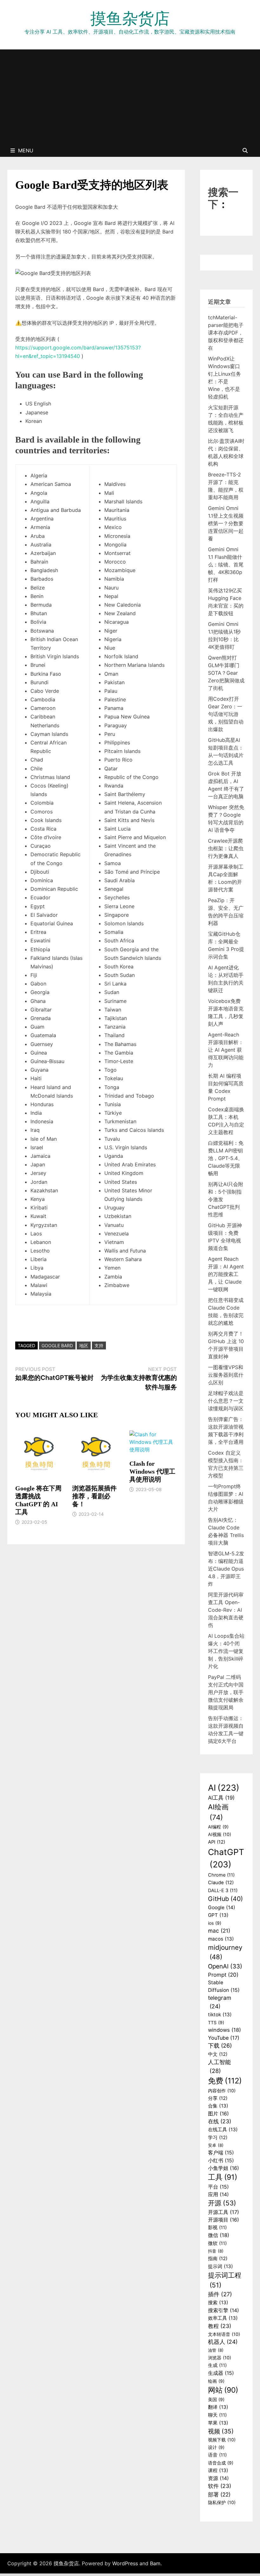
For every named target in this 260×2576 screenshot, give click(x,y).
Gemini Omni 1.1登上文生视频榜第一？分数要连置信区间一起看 (226, 523)
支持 (99, 1345)
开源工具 (224, 2212)
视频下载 (222, 2440)
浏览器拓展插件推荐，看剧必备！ (94, 1496)
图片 (218, 2114)
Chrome (221, 1875)
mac (219, 1931)
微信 (219, 2235)
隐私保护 (222, 2502)
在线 (220, 2121)
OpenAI (225, 1966)
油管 (216, 2350)
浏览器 (220, 2358)
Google (222, 1907)
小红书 (221, 2161)
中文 (218, 2054)
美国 (216, 2400)
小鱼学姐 (224, 2168)
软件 (220, 2486)
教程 (220, 2326)
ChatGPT (226, 1858)
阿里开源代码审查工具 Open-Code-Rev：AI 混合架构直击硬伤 (226, 1610)
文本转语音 (224, 2334)
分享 (218, 2098)
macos (221, 1939)
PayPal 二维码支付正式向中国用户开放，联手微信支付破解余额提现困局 (226, 1692)
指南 (218, 2259)
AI (224, 1788)
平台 (218, 2187)
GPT (218, 1915)
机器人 (223, 2342)
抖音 (216, 2251)
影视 (217, 2228)
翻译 (218, 2407)
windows (224, 2030)
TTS (216, 2023)
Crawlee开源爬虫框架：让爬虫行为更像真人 (226, 848)
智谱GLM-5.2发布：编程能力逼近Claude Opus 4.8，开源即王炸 (226, 1569)
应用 (218, 2194)
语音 (217, 2455)
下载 (220, 2046)
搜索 (218, 2302)
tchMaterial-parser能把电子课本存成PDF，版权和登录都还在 (226, 333)
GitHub (225, 1899)
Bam (155, 2563)
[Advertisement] (130, 97)
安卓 (216, 2145)
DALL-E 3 (223, 1891)
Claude (221, 1883)
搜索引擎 (224, 2310)
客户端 (221, 2153)
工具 (223, 2177)
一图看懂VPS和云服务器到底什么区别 (226, 1375)
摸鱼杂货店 (130, 18)
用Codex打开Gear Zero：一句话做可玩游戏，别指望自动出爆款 (226, 714)
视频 (221, 2431)
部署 (219, 2494)
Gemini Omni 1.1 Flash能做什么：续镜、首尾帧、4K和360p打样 (226, 564)
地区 (84, 1345)
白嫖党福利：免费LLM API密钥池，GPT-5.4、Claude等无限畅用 (226, 1158)
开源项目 (224, 2220)
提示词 (221, 2266)
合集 (218, 2106)
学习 (218, 2138)
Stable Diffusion (224, 1986)
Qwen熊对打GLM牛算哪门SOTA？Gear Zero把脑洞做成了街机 (226, 673)
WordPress (125, 2563)
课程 (218, 2470)
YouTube (224, 2038)
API (217, 1842)
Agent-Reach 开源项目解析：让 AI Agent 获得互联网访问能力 (226, 1050)
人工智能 (219, 2066)
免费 (225, 2081)
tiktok (220, 2015)
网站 (223, 2390)
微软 (217, 2243)
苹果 (218, 2423)
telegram (220, 2002)
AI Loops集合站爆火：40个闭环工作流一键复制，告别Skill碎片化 (226, 1651)
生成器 (221, 2373)
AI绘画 (218, 1812)
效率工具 (223, 2318)
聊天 (217, 2415)
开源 (222, 2203)
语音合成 (221, 2463)
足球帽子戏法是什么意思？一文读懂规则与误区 (226, 1401)
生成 (217, 2365)
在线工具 (223, 2130)
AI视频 (220, 1834)
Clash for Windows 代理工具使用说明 (152, 1471)
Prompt (223, 1975)
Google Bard (57, 1345)
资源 (218, 2478)
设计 (216, 2447)
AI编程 (218, 1827)
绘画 (216, 2381)
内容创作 (222, 2091)
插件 (220, 2294)
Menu (26, 150)
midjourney (225, 1952)
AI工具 (221, 1798)
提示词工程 (225, 2280)
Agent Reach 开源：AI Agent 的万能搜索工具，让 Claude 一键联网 (226, 1274)
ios (215, 1923)
